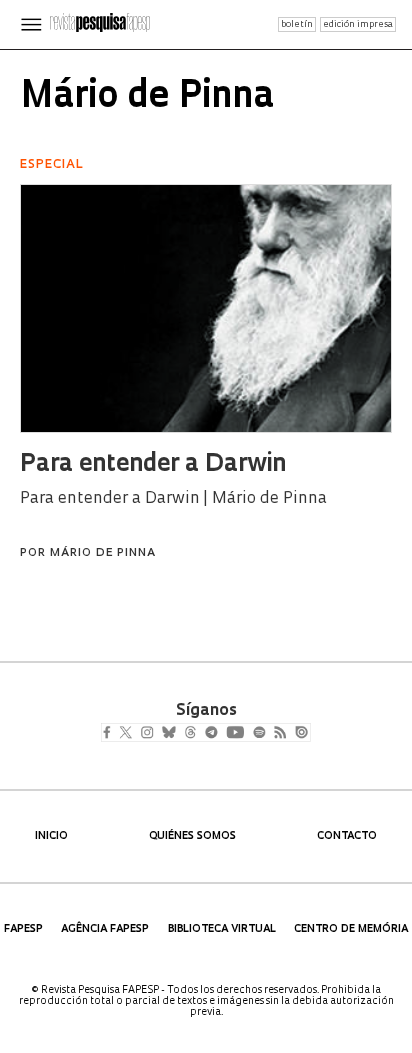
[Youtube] (279, 734)
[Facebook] (111, 734)
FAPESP (23, 929)
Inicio (51, 836)
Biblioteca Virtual (222, 929)
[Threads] (219, 734)
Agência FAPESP (105, 929)
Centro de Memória (351, 929)
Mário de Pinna (103, 553)
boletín (297, 24)
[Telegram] (247, 734)
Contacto (347, 836)
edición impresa (358, 24)
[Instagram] (160, 734)
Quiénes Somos (192, 836)
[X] (133, 734)
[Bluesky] (189, 734)
